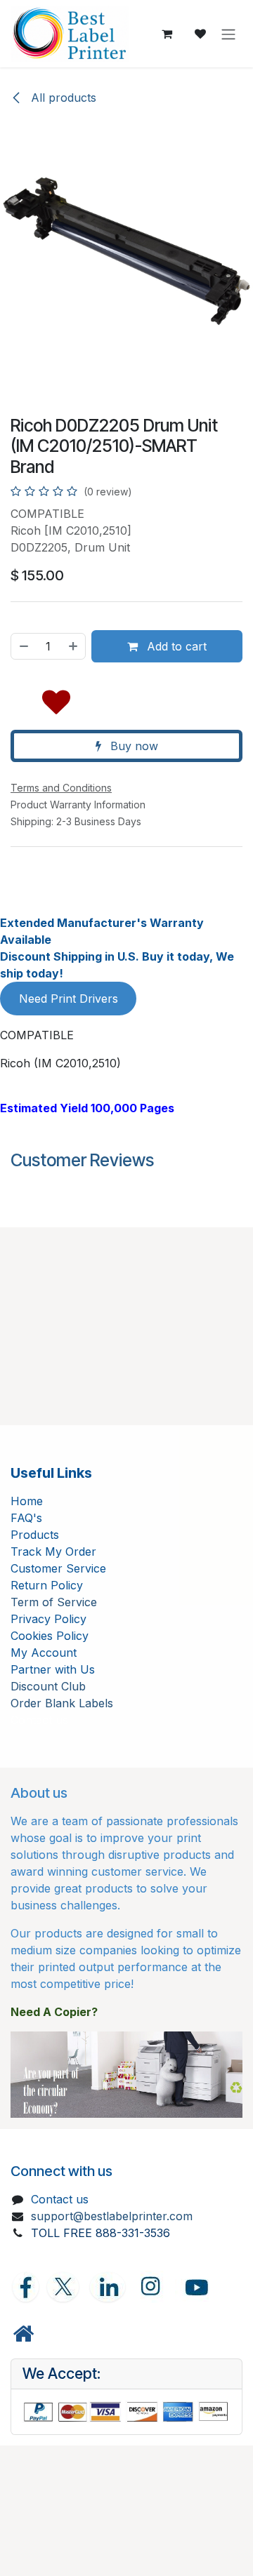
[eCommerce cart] (167, 34)
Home (27, 1501)
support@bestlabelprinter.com (112, 2216)
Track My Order (53, 1551)
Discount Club (48, 1686)
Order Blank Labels (62, 1703)
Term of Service (54, 1602)
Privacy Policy (48, 1619)
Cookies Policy (50, 1636)
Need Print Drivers (69, 999)
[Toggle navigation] (228, 34)
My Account (44, 1653)
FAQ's (26, 1518)
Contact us (60, 2199)
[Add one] (74, 646)
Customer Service (58, 1568)
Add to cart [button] (175, 646)
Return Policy (47, 1585)
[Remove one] (23, 646)
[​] (23, 2334)
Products (35, 1535)
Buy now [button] (132, 746)
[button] (56, 699)
